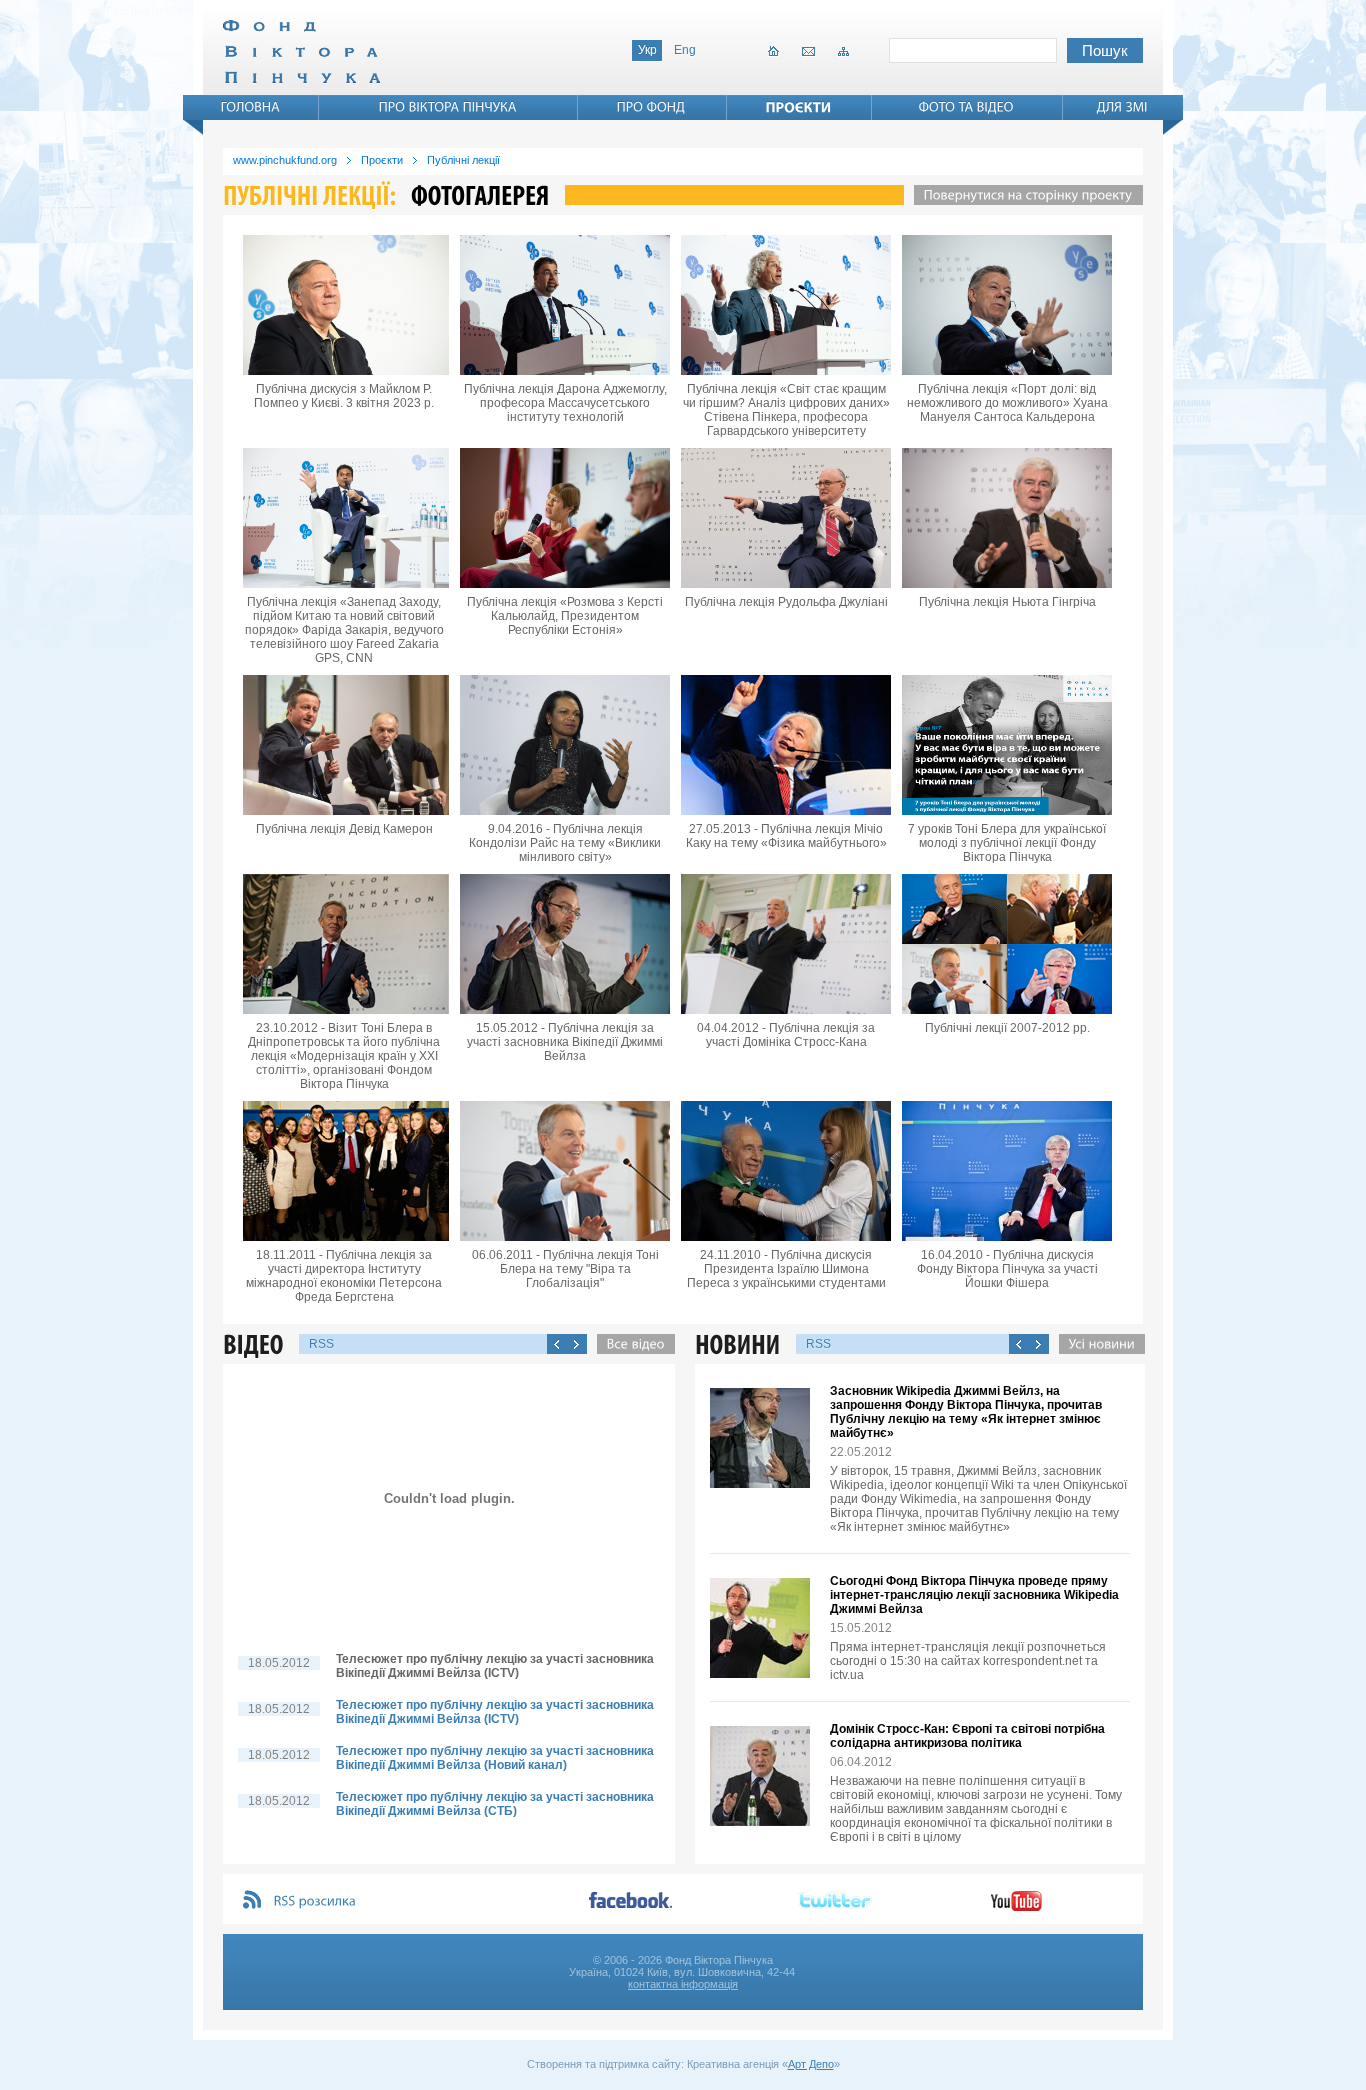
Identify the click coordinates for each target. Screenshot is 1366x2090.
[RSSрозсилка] (315, 1901)
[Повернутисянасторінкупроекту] (1023, 195)
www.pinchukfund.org (285, 160)
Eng (685, 50)
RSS (321, 1344)
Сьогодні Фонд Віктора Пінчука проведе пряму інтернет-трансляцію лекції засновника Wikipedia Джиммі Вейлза (974, 1595)
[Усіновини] (1097, 1344)
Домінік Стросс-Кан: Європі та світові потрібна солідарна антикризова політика (967, 1736)
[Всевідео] (631, 1344)
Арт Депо (811, 2064)
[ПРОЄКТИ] (799, 107)
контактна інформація (683, 1984)
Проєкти (382, 160)
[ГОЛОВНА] (251, 107)
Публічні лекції (463, 160)
